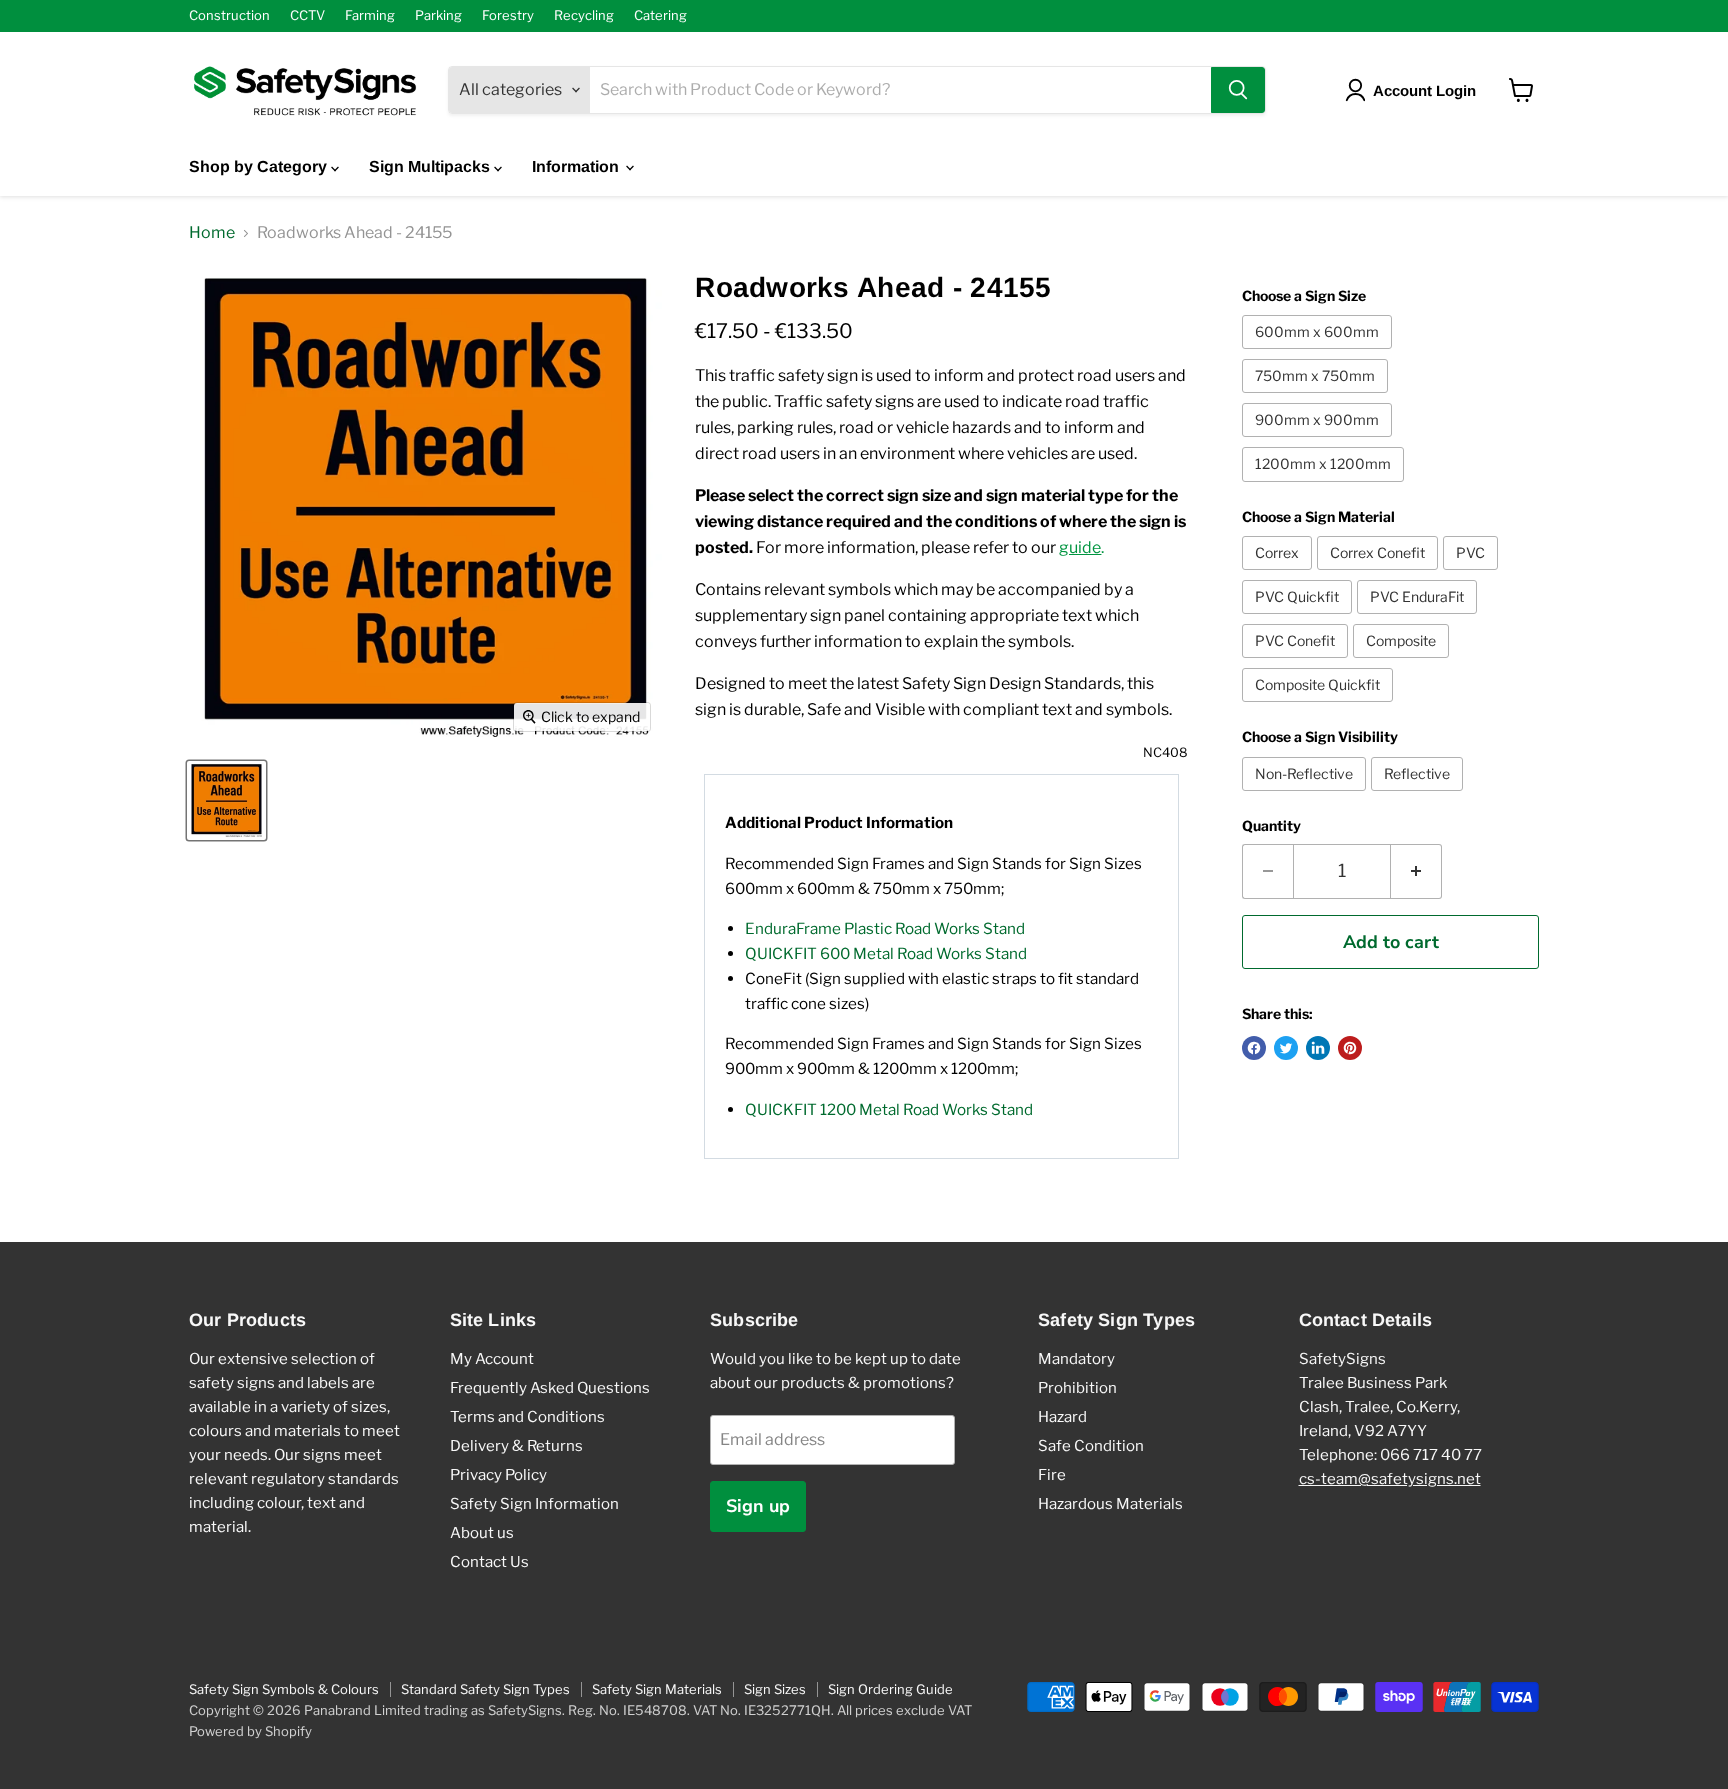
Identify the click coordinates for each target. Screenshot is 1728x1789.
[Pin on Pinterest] (1350, 1048)
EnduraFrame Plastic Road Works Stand (885, 928)
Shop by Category (260, 166)
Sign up (758, 1506)
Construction (229, 15)
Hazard (1062, 1417)
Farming (370, 15)
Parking (438, 15)
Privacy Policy (498, 1475)
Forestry (508, 15)
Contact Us (489, 1562)
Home (212, 233)
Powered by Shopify (250, 1731)
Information (577, 166)
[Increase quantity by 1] (1416, 871)
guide (1080, 547)
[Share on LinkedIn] (1318, 1048)
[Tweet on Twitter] (1286, 1048)
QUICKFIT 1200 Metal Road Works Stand (889, 1109)
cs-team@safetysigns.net (1390, 1479)
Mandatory (1076, 1359)
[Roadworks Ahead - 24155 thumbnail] (226, 800)
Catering (660, 15)
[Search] (1238, 90)
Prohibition (1077, 1388)
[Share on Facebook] (1254, 1048)
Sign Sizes (775, 1689)
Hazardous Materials (1110, 1504)
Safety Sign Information (534, 1504)
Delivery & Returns (516, 1446)
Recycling (584, 15)
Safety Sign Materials (657, 1689)
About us (482, 1533)
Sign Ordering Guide (890, 1689)
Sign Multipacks (431, 166)
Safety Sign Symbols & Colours (284, 1689)
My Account (492, 1359)
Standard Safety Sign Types (485, 1689)
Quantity (1271, 826)
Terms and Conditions (527, 1417)
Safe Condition (1091, 1446)
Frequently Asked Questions (550, 1388)
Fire (1052, 1475)
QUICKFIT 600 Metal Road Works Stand (886, 953)
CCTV (307, 15)
